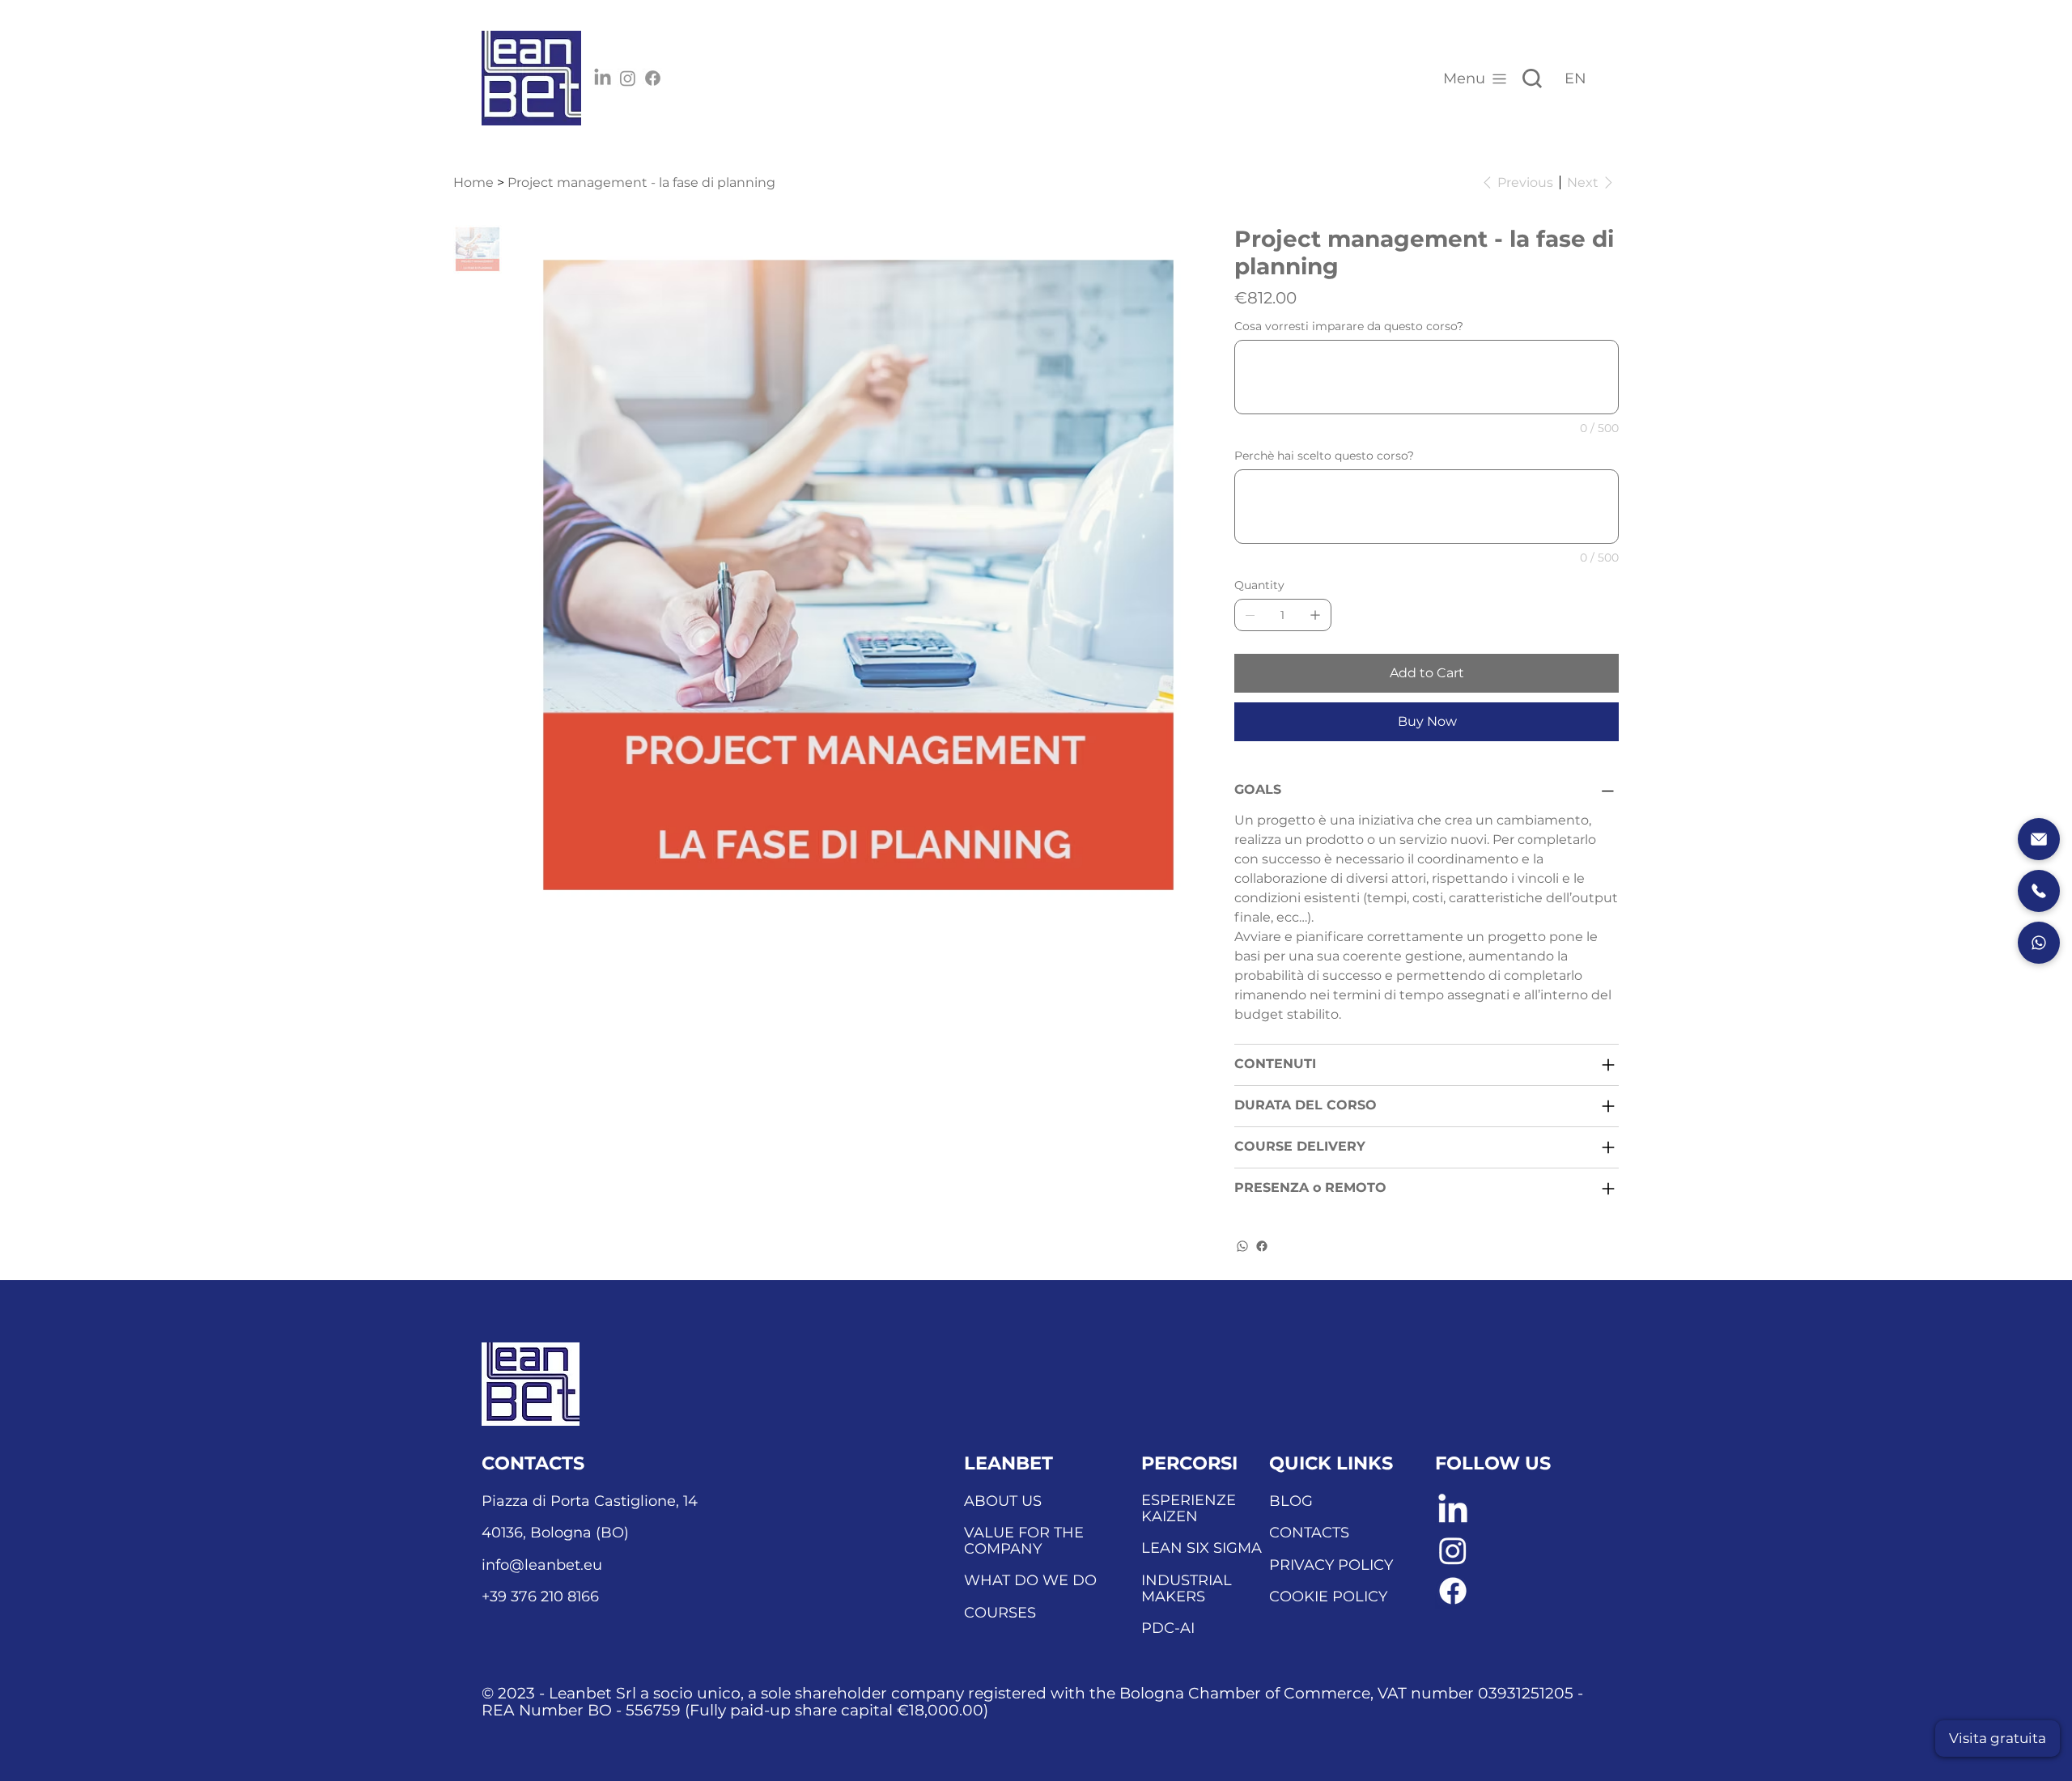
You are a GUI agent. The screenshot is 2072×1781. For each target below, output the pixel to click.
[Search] (1532, 78)
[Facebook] (653, 78)
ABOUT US (1003, 1501)
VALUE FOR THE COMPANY (1024, 1541)
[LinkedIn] (603, 78)
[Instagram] (628, 78)
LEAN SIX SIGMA (1202, 1548)
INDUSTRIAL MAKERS (1187, 1588)
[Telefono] (2039, 891)
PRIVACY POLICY (1331, 1565)
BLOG (1291, 1501)
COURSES (1000, 1613)
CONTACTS (1309, 1533)
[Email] (2039, 839)
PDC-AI (1168, 1628)
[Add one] (1315, 615)
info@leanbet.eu (542, 1565)
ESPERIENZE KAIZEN (1189, 1508)
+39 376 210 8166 (540, 1597)
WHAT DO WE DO (1030, 1580)
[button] (1998, 1739)
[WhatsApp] (1242, 1246)
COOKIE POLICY (1328, 1597)
